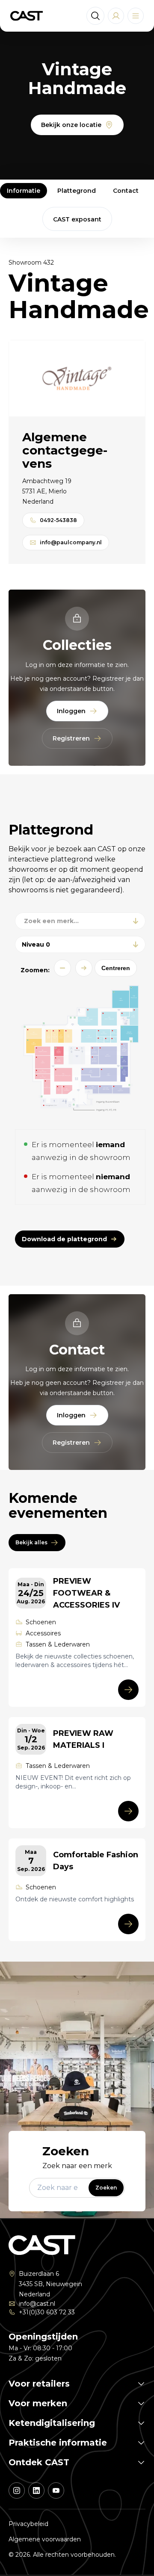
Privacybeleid (28, 2524)
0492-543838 (58, 520)
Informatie (24, 191)
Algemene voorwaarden (45, 2539)
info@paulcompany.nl (71, 542)
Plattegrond (77, 191)
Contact (126, 191)
